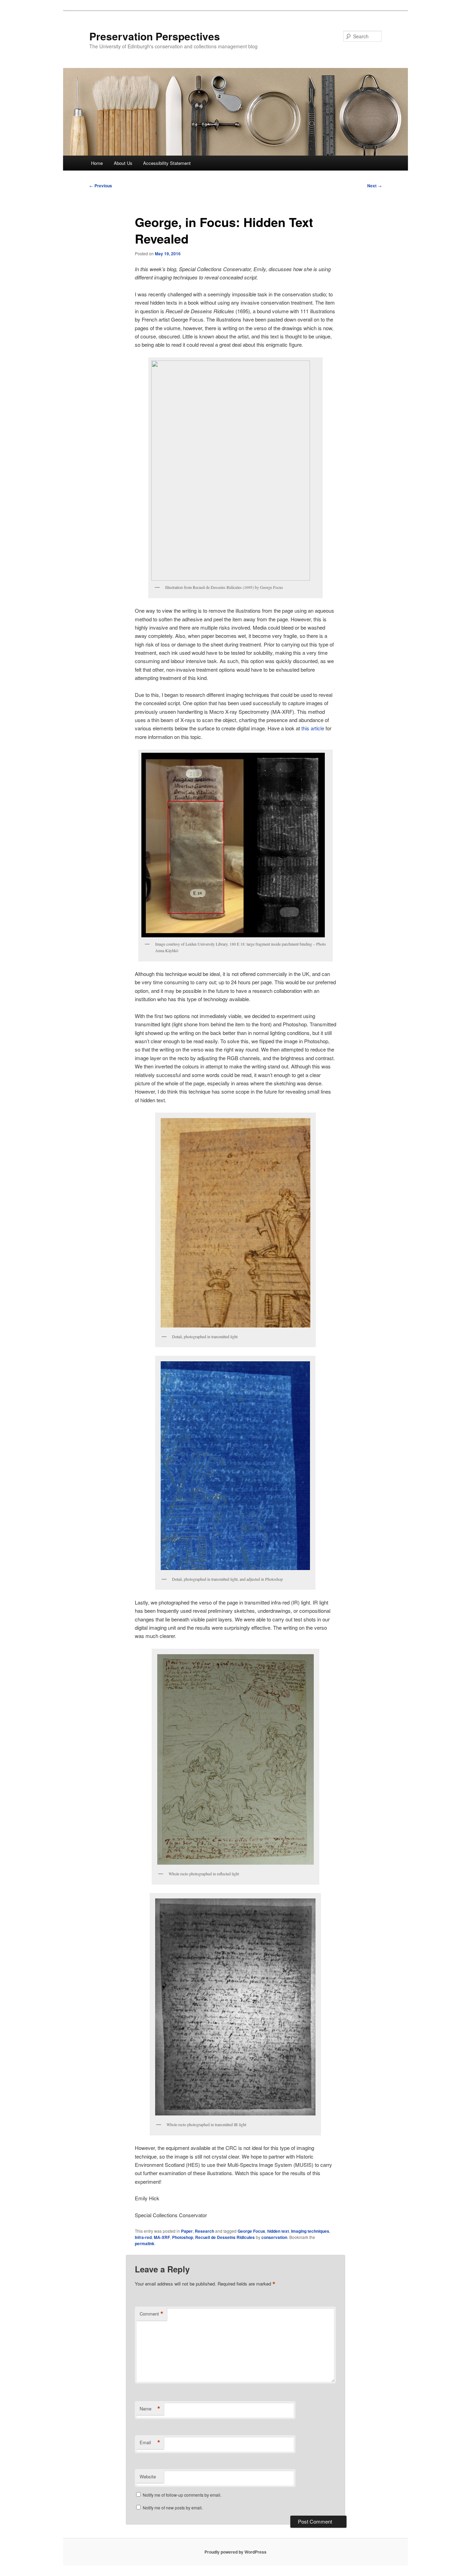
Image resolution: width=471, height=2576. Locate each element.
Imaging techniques (310, 2231)
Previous (101, 186)
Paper (187, 2231)
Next (374, 186)
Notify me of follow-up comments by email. (182, 2495)
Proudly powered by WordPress (235, 2552)
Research (204, 2231)
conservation (274, 2237)
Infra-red (143, 2237)
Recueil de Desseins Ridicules (225, 2237)
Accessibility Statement (167, 163)
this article (313, 728)
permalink (145, 2243)
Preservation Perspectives (155, 36)
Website (148, 2476)
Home (97, 163)
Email (150, 2442)
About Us (123, 163)
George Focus (251, 2231)
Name (150, 2409)
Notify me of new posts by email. (173, 2508)
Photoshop (183, 2237)
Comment (152, 2314)
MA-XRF (162, 2237)
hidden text (278, 2231)
